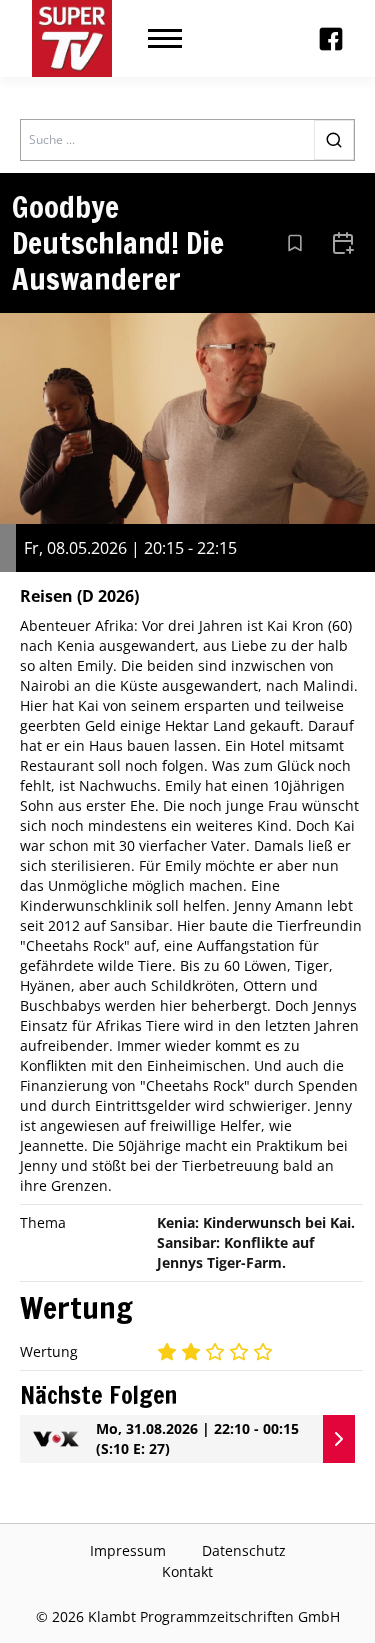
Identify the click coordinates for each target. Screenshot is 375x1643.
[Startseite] (72, 38)
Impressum (128, 1550)
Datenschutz (244, 1550)
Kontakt (187, 1571)
